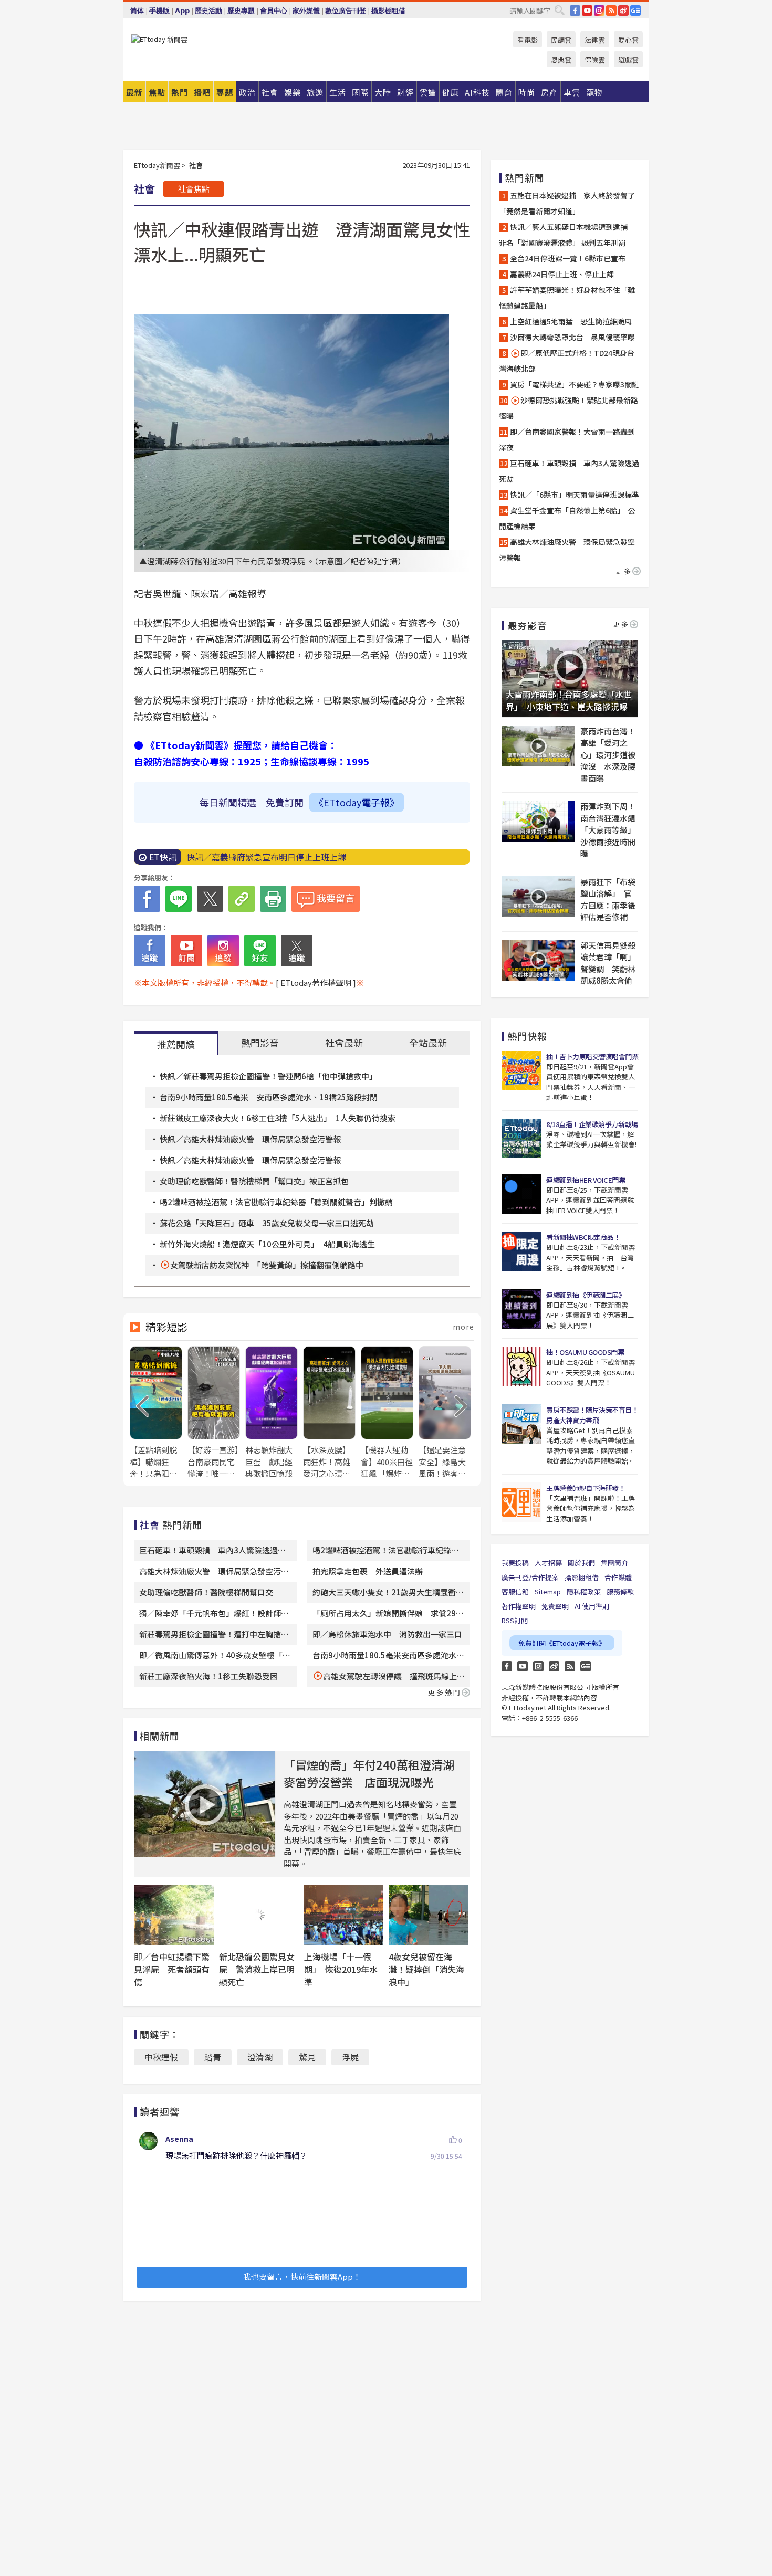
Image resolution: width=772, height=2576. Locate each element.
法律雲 (595, 40)
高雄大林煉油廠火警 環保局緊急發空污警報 (567, 550)
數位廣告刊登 (346, 11)
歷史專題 (241, 11)
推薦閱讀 (176, 1044)
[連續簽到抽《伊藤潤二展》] (521, 1309)
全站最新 (428, 1043)
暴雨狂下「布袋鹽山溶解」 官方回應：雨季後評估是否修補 (608, 900)
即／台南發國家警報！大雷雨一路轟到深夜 (567, 439)
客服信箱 (515, 1591)
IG (599, 10)
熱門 (180, 92)
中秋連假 (161, 2057)
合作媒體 (618, 1577)
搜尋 (559, 10)
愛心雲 (628, 40)
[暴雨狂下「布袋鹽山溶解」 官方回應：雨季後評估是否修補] (538, 897)
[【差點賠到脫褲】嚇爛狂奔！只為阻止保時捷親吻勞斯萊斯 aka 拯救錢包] (156, 1413)
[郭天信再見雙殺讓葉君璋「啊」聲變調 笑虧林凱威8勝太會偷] (538, 960)
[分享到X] (210, 899)
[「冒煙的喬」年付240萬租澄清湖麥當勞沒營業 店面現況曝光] (205, 1804)
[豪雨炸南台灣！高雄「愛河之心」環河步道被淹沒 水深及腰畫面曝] (538, 746)
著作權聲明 (519, 1606)
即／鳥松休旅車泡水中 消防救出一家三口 (387, 1634)
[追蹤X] (297, 951)
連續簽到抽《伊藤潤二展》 (586, 1295)
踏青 (213, 2057)
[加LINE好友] (260, 951)
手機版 (159, 11)
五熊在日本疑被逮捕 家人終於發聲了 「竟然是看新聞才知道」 (570, 203)
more (463, 1327)
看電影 (528, 40)
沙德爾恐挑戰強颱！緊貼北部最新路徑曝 (568, 408)
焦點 (157, 92)
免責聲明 (555, 1606)
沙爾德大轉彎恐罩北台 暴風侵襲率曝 (572, 337)
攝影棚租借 (388, 11)
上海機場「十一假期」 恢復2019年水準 (341, 1969)
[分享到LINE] (179, 899)
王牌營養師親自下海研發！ (586, 1488)
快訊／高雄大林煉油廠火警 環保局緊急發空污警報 (250, 1139)
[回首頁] (159, 39)
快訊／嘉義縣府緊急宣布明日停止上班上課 (266, 857)
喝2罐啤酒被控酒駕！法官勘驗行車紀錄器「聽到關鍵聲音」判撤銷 (276, 1202)
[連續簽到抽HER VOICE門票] (521, 1194)
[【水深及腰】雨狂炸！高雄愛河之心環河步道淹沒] (329, 1413)
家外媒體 (306, 11)
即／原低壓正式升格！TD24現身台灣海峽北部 (567, 361)
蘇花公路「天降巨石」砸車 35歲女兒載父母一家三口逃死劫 (267, 1223)
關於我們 (581, 1563)
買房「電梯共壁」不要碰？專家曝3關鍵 (575, 384)
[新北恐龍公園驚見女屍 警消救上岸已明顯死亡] (259, 1915)
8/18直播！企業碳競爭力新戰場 (592, 1124)
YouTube (587, 10)
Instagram (538, 1666)
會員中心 (274, 11)
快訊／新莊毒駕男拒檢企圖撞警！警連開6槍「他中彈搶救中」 (268, 1076)
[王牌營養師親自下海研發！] (521, 1502)
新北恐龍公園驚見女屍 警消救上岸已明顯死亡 (257, 1969)
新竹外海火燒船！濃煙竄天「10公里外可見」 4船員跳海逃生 (267, 1244)
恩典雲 (561, 60)
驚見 (307, 2057)
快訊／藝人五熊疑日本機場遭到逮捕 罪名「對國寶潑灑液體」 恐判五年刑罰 (567, 235)
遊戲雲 (628, 60)
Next (461, 1406)
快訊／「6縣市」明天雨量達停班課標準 (575, 495)
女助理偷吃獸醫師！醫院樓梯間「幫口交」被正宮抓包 (254, 1181)
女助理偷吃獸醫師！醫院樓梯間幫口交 (206, 1592)
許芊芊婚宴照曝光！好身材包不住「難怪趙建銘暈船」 (567, 298)
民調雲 (561, 40)
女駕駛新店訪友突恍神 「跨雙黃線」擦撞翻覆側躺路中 (267, 1265)
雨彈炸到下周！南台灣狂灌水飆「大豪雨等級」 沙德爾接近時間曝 (609, 830)
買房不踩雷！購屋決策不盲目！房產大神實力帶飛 (592, 1415)
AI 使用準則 (592, 1606)
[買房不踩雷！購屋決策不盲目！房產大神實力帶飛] (521, 1424)
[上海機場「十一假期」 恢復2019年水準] (344, 1915)
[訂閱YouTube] (186, 951)
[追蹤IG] (223, 951)
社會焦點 (194, 189)
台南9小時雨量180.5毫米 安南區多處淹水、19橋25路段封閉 (269, 1097)
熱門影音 (260, 1043)
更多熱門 (445, 1692)
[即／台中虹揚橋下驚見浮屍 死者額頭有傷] (174, 1915)
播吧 (202, 92)
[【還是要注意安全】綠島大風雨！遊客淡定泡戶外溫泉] (445, 1413)
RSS (611, 10)
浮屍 (350, 2057)
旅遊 (315, 92)
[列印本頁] (273, 899)
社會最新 (344, 1043)
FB (575, 10)
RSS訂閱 (515, 1620)
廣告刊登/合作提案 (530, 1577)
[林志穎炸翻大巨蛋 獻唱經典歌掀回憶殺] (272, 1413)
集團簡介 (614, 1563)
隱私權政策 (584, 1591)
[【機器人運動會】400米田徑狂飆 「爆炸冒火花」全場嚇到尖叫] (387, 1413)
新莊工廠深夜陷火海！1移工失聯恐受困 (208, 1676)
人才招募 (548, 1563)
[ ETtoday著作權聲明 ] (316, 982)
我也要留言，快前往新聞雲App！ (302, 2277)
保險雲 (595, 60)
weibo (623, 10)
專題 (225, 92)
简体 (137, 11)
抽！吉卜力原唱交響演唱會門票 (592, 1056)
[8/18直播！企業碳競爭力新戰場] (521, 1138)
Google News (635, 10)
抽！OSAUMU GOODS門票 (585, 1352)
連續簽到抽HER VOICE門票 (586, 1180)
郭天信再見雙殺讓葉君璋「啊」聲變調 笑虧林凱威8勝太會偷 (608, 963)
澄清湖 (260, 2057)
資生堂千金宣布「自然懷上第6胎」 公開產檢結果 (567, 518)
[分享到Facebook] (147, 899)
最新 (134, 92)
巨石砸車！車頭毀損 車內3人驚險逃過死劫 (569, 471)
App (182, 11)
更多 (624, 571)
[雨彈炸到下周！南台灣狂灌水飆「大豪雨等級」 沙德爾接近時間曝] (538, 821)
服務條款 (620, 1591)
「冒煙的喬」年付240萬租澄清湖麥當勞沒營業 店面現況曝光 (369, 1773)
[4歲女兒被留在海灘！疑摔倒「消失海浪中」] (429, 1915)
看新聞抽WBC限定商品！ (583, 1237)
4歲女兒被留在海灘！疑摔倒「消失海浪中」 (426, 1969)
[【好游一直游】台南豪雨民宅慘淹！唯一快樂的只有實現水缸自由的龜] (214, 1413)
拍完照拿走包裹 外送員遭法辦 (368, 1571)
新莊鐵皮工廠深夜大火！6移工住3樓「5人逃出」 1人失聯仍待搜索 (278, 1118)
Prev (143, 1406)
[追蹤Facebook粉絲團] (150, 951)
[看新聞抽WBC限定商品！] (521, 1251)
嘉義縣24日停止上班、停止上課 (562, 274)
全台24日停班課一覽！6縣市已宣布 (568, 258)
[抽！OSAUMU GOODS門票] (521, 1366)
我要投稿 (515, 1563)
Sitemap (548, 1591)
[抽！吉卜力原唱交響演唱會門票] (521, 1071)
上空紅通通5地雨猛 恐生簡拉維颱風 (571, 321)
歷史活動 (208, 11)
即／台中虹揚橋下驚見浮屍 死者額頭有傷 (172, 1969)
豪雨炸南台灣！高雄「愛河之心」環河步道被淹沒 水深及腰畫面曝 (608, 755)
